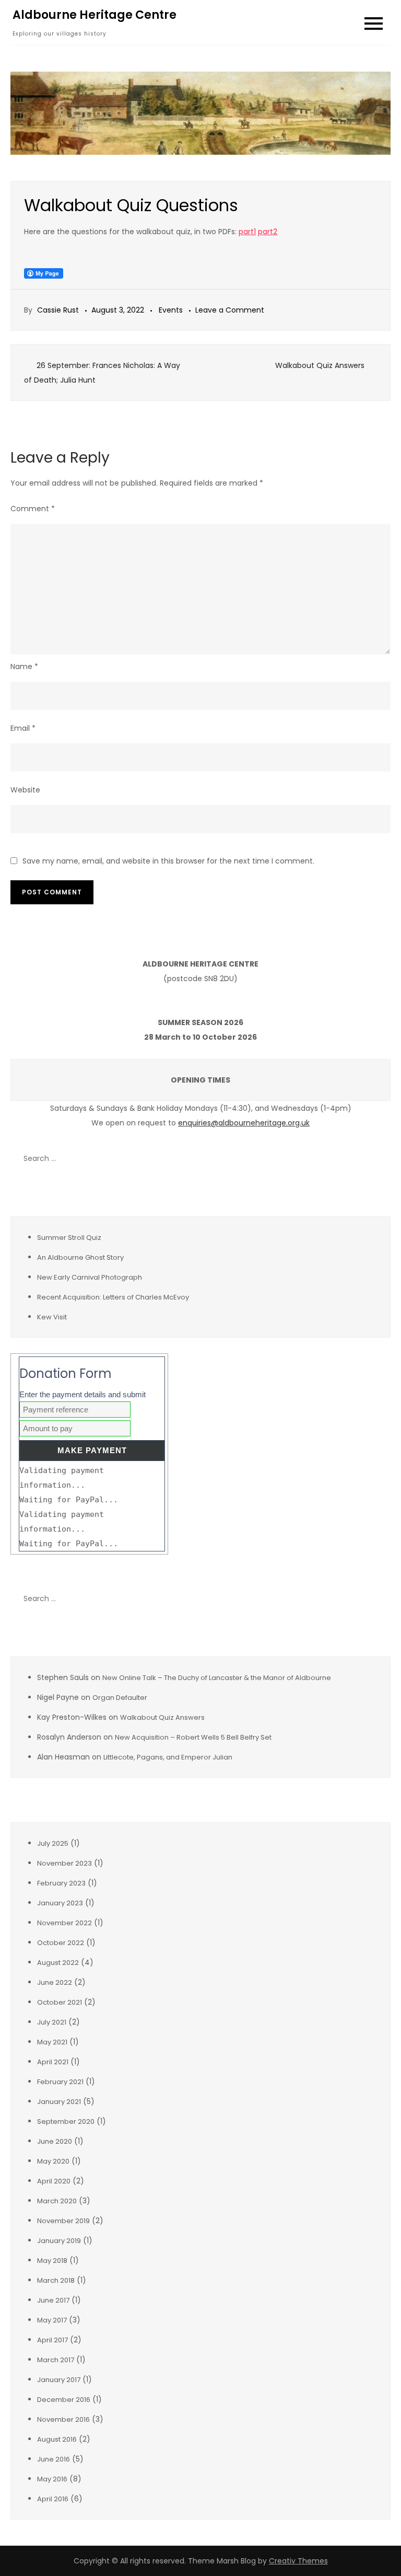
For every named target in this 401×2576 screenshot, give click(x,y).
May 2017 (52, 2320)
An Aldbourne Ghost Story (80, 1257)
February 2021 (60, 2082)
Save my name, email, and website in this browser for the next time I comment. (168, 861)
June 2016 (54, 2459)
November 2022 (64, 1923)
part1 (247, 232)
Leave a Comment (230, 310)
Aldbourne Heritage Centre (95, 15)
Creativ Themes (298, 2561)
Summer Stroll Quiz (69, 1238)
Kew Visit (52, 1317)
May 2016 (52, 2479)
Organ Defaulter (120, 1698)
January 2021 (59, 2102)
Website (25, 790)
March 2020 (57, 2201)
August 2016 (57, 2439)
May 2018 (52, 2261)
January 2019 (59, 2241)
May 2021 (52, 2042)
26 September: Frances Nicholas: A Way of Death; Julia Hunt (102, 373)
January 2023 (60, 1903)
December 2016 (64, 2400)
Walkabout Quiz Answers (320, 365)
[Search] (378, 1159)
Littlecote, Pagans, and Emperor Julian (168, 1757)
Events (171, 310)
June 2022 (55, 1982)
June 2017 (53, 2300)
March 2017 (56, 2360)
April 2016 (53, 2499)
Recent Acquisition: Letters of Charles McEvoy (113, 1297)
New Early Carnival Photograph (90, 1277)
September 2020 (66, 2121)
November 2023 (64, 1863)
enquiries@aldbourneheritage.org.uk (244, 1123)
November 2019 (63, 2221)
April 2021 (53, 2062)
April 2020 (54, 2181)
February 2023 (61, 1883)
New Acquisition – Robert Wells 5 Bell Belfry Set (193, 1737)
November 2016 (63, 2419)
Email (23, 728)
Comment (33, 509)
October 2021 (60, 2002)
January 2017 (59, 2380)
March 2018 (56, 2280)
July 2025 (53, 1843)
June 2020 (55, 2141)
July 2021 (52, 2022)
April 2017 (52, 2340)
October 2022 (61, 1943)
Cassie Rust (58, 310)
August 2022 (58, 1963)
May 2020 (53, 2161)
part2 (268, 232)
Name (24, 666)
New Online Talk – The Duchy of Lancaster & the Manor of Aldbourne (217, 1678)
